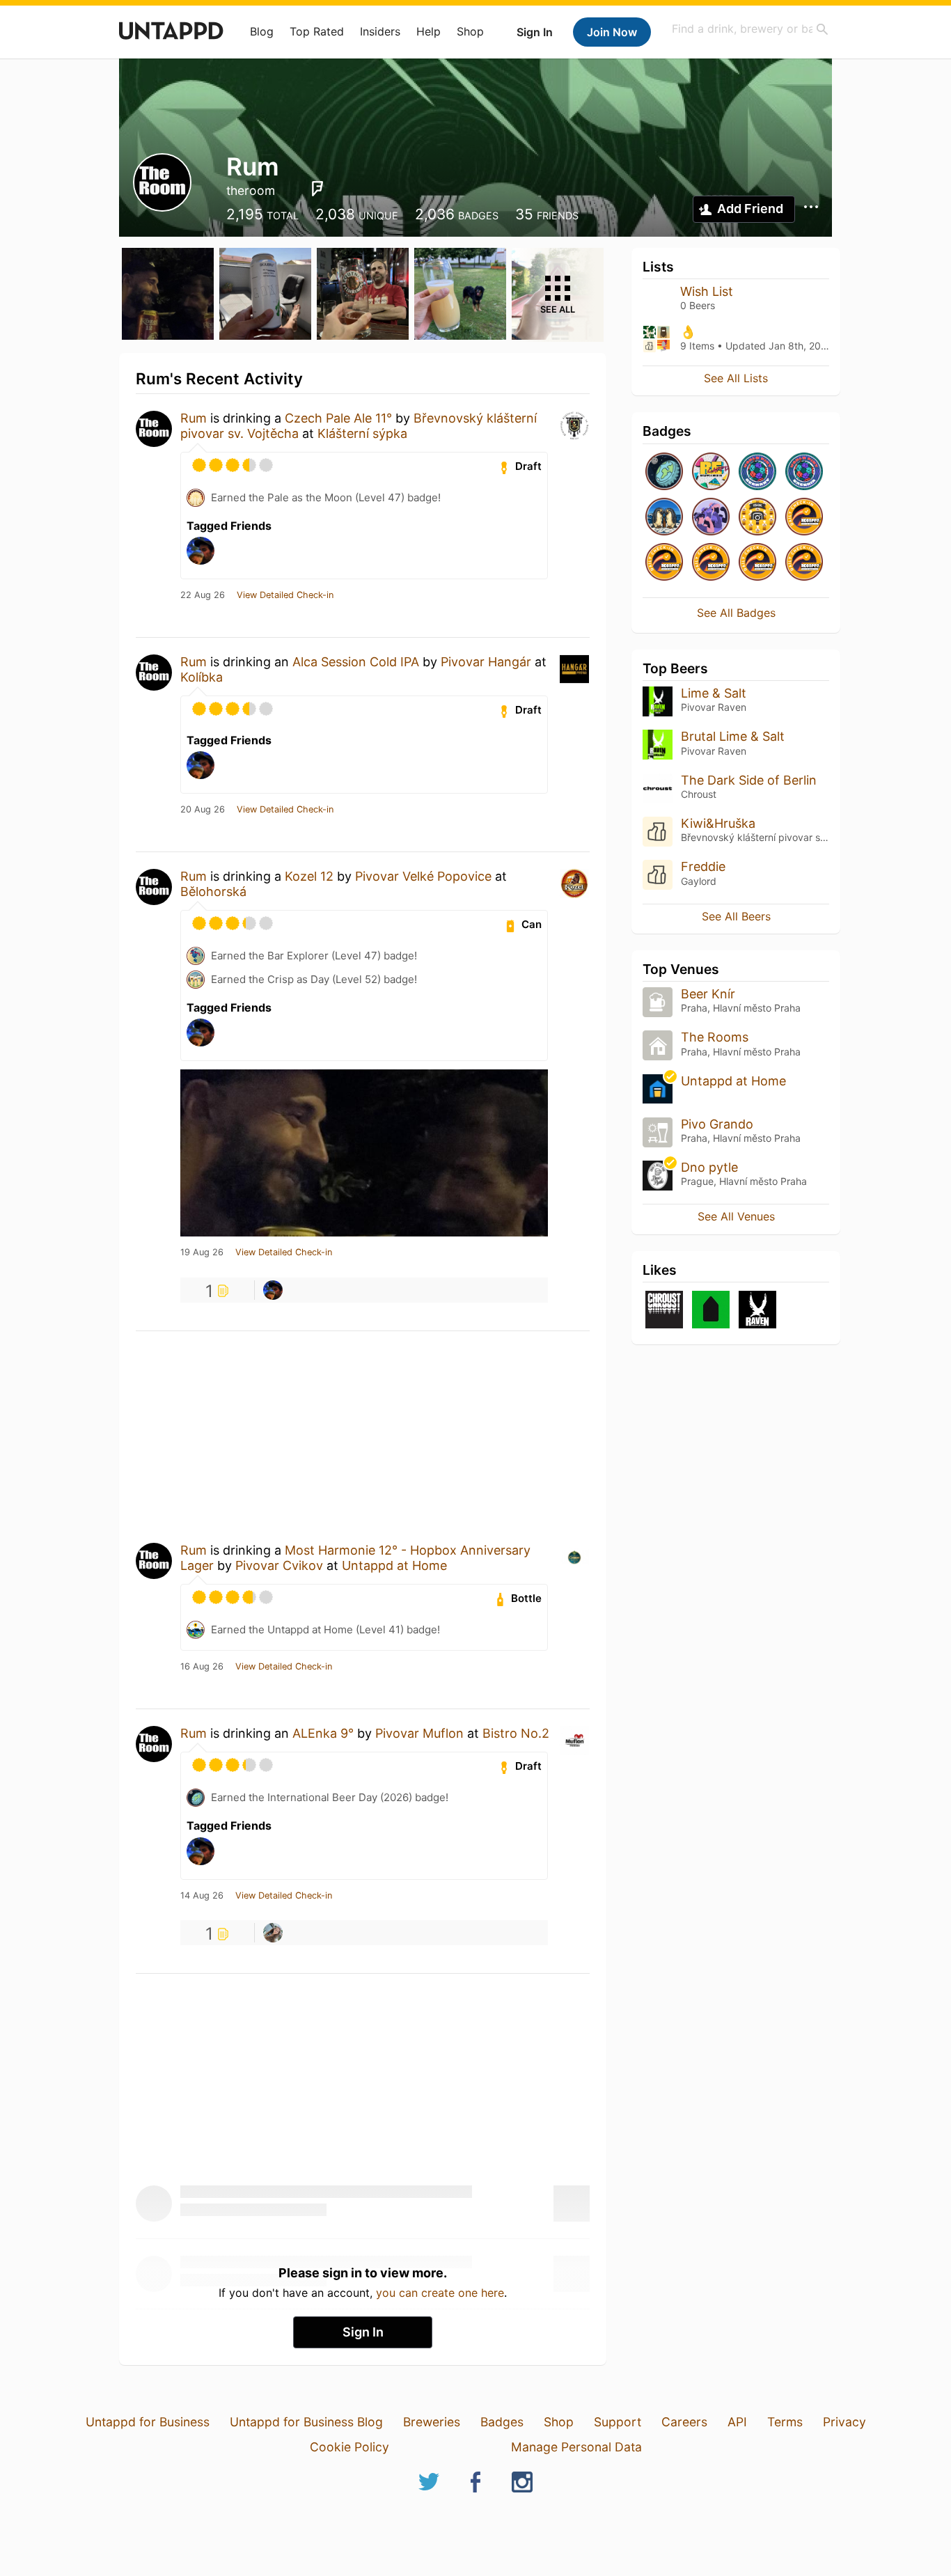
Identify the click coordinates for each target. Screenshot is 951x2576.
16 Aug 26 (202, 1667)
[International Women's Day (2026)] (711, 518)
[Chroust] (664, 1311)
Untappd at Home (394, 1565)
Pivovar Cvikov (279, 1565)
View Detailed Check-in (285, 595)
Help (429, 31)
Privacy (844, 2422)
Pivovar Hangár (486, 662)
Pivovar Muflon (419, 1733)
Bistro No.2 (516, 1733)
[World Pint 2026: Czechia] (804, 472)
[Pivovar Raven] (757, 1311)
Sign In (535, 32)
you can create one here (440, 2293)
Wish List (707, 291)
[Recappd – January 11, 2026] (804, 518)
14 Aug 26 (202, 1896)
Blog (262, 31)
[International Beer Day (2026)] (664, 472)
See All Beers (736, 916)
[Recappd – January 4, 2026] (804, 563)
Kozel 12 (309, 876)
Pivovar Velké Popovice (423, 876)
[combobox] (750, 29)
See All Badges (736, 613)
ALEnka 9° (323, 1733)
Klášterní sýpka (362, 433)
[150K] (757, 518)
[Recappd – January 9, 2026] (711, 563)
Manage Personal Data (576, 2447)
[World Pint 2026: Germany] (757, 472)
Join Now (612, 32)
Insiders (380, 31)
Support (618, 2422)
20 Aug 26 (203, 810)
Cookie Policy (349, 2447)
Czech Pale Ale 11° (338, 418)
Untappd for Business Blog (306, 2422)
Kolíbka (202, 677)
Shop (470, 31)
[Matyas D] (273, 1290)
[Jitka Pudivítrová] (273, 1933)
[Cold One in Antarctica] (664, 518)
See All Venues (736, 1216)
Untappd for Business (148, 2422)
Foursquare (317, 189)
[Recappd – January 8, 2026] (757, 563)
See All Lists (736, 378)
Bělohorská (213, 892)
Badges (502, 2422)
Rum (194, 418)
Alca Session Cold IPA (356, 662)
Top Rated (317, 31)
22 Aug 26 (203, 595)
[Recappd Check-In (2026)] (711, 472)
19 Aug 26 (202, 1252)
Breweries (432, 2422)
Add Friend (750, 209)
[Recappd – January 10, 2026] (664, 563)
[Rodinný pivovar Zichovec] (711, 1311)
